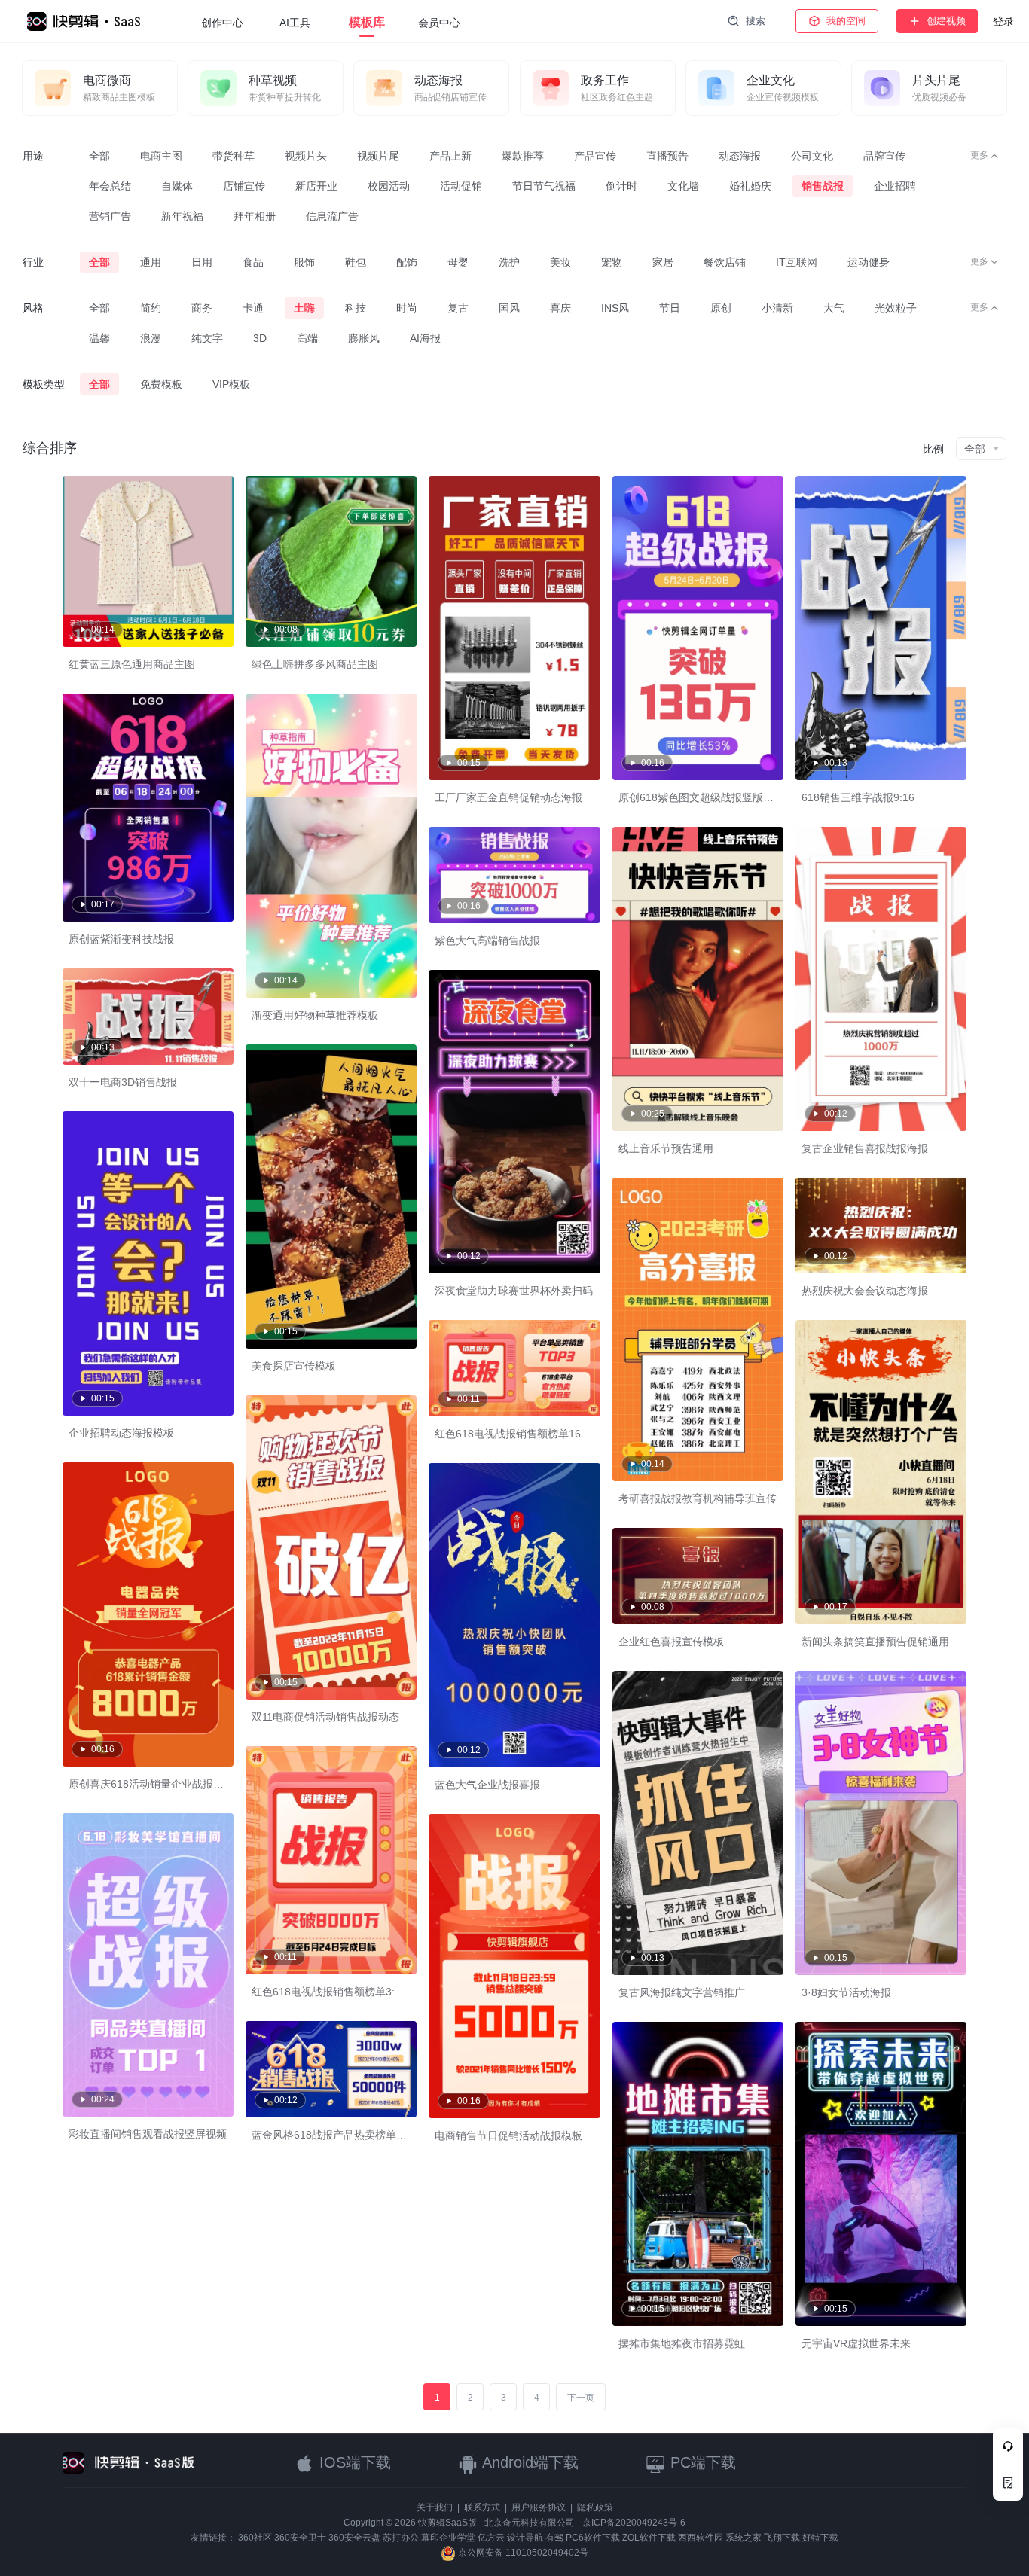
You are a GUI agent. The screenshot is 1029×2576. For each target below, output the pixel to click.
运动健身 (869, 262)
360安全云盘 (354, 2538)
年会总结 (110, 186)
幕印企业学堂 (448, 2538)
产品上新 (450, 156)
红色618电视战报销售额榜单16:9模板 (523, 1434)
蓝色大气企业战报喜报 (487, 1785)
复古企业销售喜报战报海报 (865, 1148)
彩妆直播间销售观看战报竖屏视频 (148, 2134)
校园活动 (389, 186)
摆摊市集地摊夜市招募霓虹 (682, 2343)
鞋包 (356, 262)
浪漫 (151, 338)
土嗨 (304, 308)
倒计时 (621, 186)
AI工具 (295, 23)
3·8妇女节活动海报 (846, 1992)
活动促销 (461, 186)
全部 (99, 156)
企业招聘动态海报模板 (121, 1433)
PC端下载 (701, 2462)
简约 (151, 308)
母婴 (458, 262)
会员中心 (439, 23)
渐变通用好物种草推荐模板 (315, 1015)
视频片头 (306, 156)
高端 (307, 338)
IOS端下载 (353, 2462)
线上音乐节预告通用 (666, 1148)
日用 (202, 262)
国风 (509, 308)
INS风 (615, 308)
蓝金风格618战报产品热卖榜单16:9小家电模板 (361, 2135)
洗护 (509, 262)
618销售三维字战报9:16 (858, 797)
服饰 (304, 262)
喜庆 (560, 308)
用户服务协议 (539, 2507)
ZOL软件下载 (649, 2538)
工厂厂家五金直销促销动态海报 (508, 797)
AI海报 (425, 338)
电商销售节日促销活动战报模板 (508, 2135)
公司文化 (812, 156)
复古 (458, 308)
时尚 (407, 308)
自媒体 (177, 186)
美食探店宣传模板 (294, 1366)
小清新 (777, 308)
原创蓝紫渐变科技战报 (121, 939)
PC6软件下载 (593, 2538)
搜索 (756, 21)
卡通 (253, 308)
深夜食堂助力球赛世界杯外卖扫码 (514, 1291)
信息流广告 (332, 216)
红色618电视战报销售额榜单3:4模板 (337, 1992)
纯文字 (207, 338)
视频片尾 (378, 156)
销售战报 (823, 186)
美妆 (560, 262)
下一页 (581, 2398)
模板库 (367, 22)
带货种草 (234, 156)
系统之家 (744, 2538)
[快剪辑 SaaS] (91, 21)
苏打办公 (401, 2538)
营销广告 (110, 216)
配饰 (407, 262)
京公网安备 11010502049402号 (522, 2553)
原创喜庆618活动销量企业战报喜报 (151, 1784)
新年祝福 (182, 216)
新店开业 (316, 186)
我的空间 (846, 21)
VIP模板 (231, 384)
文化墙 (683, 186)
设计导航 (525, 2538)
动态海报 (740, 156)
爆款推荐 (523, 156)
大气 (834, 308)
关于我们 (435, 2507)
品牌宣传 (884, 156)
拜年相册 (255, 216)
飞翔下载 (782, 2538)
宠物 (612, 262)
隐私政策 (595, 2507)
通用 (151, 262)
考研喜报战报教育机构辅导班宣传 (698, 1498)
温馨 (99, 338)
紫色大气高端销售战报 (487, 940)
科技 (356, 308)
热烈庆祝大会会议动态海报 (865, 1291)
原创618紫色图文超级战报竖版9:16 (701, 797)
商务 (202, 308)
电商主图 (161, 156)
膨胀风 (364, 338)
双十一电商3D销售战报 (123, 1082)
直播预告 (667, 156)
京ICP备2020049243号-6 (634, 2523)
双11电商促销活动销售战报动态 (325, 1717)
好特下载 (820, 2538)
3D (260, 338)
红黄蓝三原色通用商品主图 (132, 664)
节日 (670, 308)
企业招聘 (895, 186)
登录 (1003, 21)
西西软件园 (701, 2538)
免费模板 (161, 384)
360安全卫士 (300, 2538)
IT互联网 (797, 262)
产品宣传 (595, 156)
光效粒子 (896, 308)
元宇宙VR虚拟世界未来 (856, 2343)
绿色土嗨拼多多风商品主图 (315, 664)
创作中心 (222, 23)
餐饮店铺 (725, 262)
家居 (663, 262)
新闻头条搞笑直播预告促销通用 (875, 1642)
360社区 (255, 2538)
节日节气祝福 (544, 186)
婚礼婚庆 (750, 186)
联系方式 (482, 2507)
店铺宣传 (244, 186)
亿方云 (491, 2538)
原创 (721, 308)
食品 (253, 262)
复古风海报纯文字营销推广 (682, 1992)
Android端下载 (528, 2462)
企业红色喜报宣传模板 (671, 1642)
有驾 (554, 2538)
